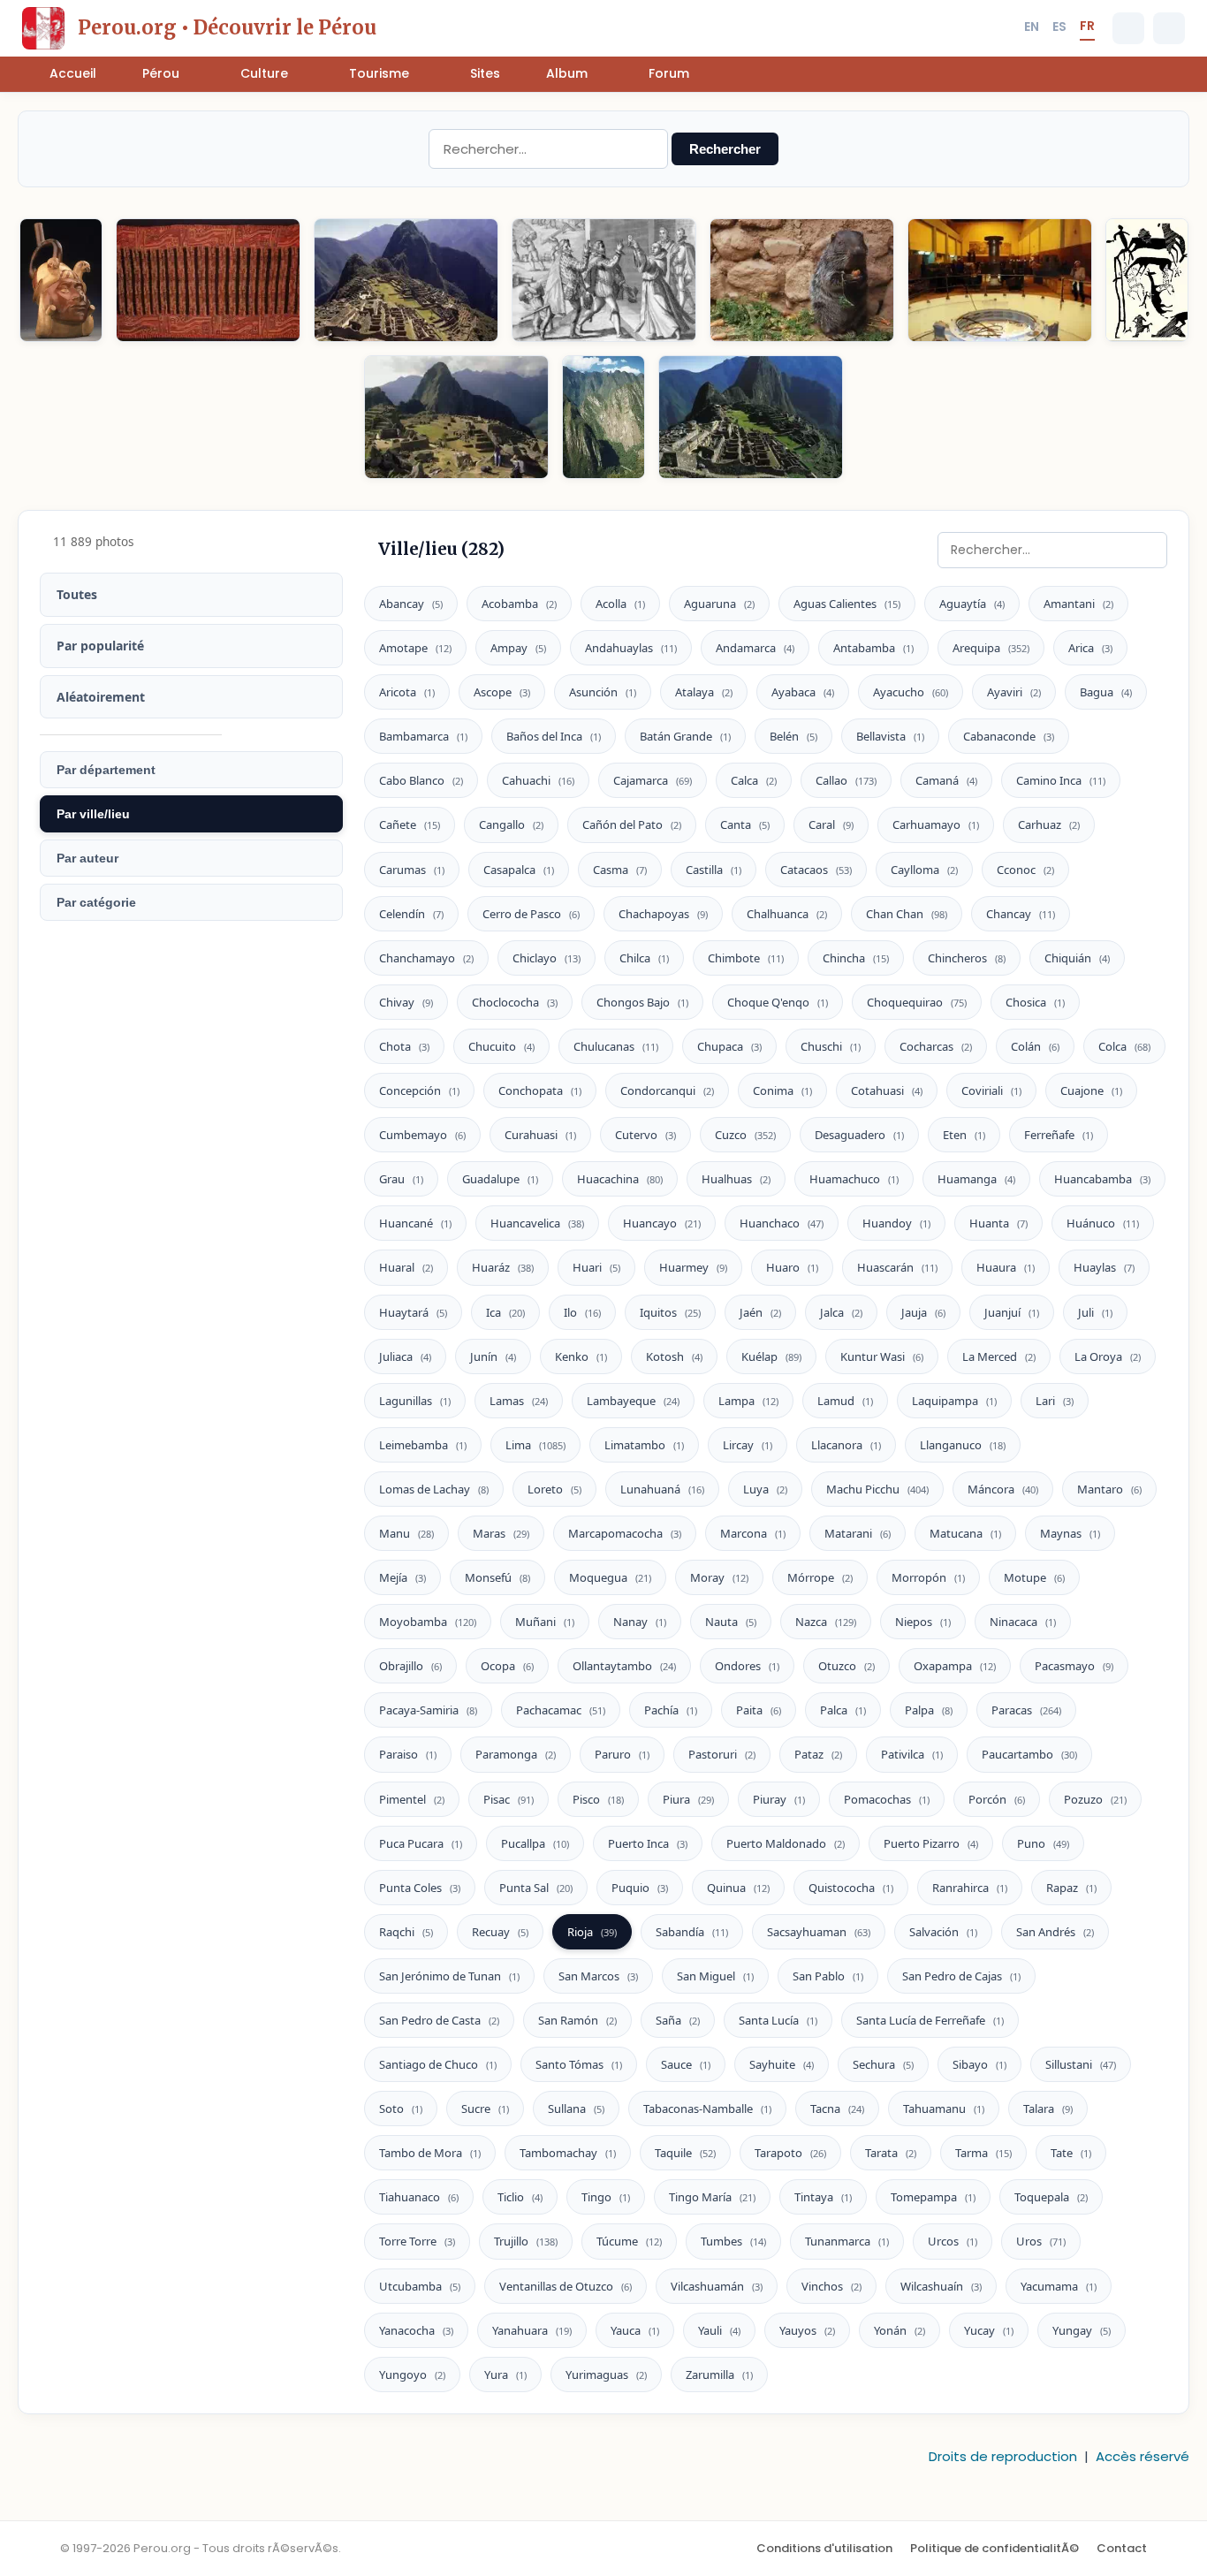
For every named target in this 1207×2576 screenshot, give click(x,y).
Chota (404, 1046)
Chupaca (729, 1046)
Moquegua (610, 1577)
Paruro (622, 1754)
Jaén (760, 1312)
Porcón (997, 1799)
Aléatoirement (101, 697)
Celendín (411, 914)
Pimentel (412, 1799)
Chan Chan (907, 914)
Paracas (1026, 1710)
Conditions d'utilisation (824, 2548)
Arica (1090, 648)
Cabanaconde (1009, 736)
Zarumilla (719, 2375)
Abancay (411, 604)
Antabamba (873, 648)
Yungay (1082, 2330)
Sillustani (1081, 2064)
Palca (843, 1710)
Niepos (923, 1622)
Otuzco (846, 1666)
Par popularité (100, 646)
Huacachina (620, 1179)
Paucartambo (1029, 1754)
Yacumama (1059, 2286)
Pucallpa (535, 1843)
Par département (106, 770)
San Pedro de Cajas (961, 1976)
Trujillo (526, 2241)
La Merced (999, 1356)
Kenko (581, 1356)
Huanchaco (782, 1223)
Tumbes (733, 2241)
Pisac (509, 1799)
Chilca (644, 958)
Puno (1043, 1843)
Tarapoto (790, 2153)
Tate (1071, 2153)
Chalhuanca (787, 914)
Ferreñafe (1059, 1135)
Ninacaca (1023, 1622)
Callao (846, 780)
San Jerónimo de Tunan (449, 1976)
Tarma (983, 2153)
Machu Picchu (877, 1489)
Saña (678, 2020)
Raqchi (406, 1932)
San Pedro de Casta (439, 2020)
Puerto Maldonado (786, 1843)
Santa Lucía (778, 2020)
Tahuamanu (944, 2109)
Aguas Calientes (847, 604)
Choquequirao (917, 1002)
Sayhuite (782, 2064)
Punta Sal (536, 1888)
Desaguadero (859, 1135)
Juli (1095, 1312)
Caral (831, 824)
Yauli (719, 2330)
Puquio (640, 1888)
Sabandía (692, 1932)
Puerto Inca (648, 1843)
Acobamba (519, 604)
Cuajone (1091, 1090)
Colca (1124, 1046)
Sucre (485, 2109)
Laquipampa (954, 1401)
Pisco (598, 1799)
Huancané (415, 1223)
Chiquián (1077, 958)
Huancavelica (537, 1223)
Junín (493, 1356)
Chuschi (831, 1046)
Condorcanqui (667, 1090)
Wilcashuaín (941, 2286)
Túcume (629, 2241)
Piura (688, 1799)
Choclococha (515, 1002)
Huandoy (896, 1223)
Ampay (518, 648)
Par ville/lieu (93, 814)
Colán (1035, 1046)
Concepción (419, 1090)
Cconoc (1025, 870)
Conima (782, 1090)
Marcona (753, 1533)
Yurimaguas (606, 2375)
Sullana (576, 2109)
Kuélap (771, 1356)
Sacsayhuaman (819, 1932)
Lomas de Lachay (434, 1489)
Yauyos (807, 2330)
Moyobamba (428, 1622)
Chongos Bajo (642, 1002)
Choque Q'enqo (778, 1002)
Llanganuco (963, 1445)
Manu (406, 1533)
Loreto (554, 1489)
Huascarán (897, 1267)
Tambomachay (568, 2153)
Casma (620, 870)
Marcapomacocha (625, 1533)
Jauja (923, 1312)
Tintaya (823, 2197)
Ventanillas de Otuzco (566, 2286)
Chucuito (501, 1046)
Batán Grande (685, 736)
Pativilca (912, 1754)
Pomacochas (887, 1799)
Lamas (519, 1401)
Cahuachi (538, 780)
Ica (505, 1312)
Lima (535, 1445)
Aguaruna (719, 604)
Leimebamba (423, 1445)
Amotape (415, 648)
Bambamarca (423, 736)
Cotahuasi (887, 1090)
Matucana (965, 1533)
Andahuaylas (631, 648)
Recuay (500, 1932)
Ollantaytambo (624, 1666)
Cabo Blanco (421, 780)
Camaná (946, 780)
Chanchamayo (426, 958)
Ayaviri (1014, 692)
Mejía (402, 1577)
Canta (745, 824)
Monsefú (497, 1577)
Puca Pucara (421, 1843)
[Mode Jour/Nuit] (1169, 28)
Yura (505, 2375)
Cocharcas (936, 1046)
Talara (1048, 2109)
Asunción (603, 692)
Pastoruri (722, 1754)
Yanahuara (532, 2330)
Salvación (943, 1932)
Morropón (928, 1577)
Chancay (1021, 914)
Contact (1122, 2548)
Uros (1041, 2241)
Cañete (410, 824)
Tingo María (712, 2197)
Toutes (77, 594)
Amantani (1078, 604)
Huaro (792, 1267)
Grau (401, 1179)
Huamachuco (854, 1179)
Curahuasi (540, 1135)
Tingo (606, 2197)
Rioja (592, 1932)
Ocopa (507, 1666)
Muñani (545, 1622)
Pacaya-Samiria (428, 1710)
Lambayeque (633, 1401)
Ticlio (520, 2197)
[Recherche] (1128, 28)
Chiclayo (547, 958)
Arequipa (991, 648)
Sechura (883, 2064)
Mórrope (820, 1577)
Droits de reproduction (1003, 2456)
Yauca (635, 2330)
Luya (765, 1489)
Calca (754, 780)
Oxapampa (955, 1666)
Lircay (748, 1445)
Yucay (989, 2330)
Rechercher (725, 149)
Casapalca (519, 870)
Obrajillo (410, 1666)
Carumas (412, 870)
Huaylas (1104, 1267)
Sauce (686, 2064)
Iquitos (670, 1312)
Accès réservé (1142, 2456)
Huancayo (662, 1223)
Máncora (1003, 1489)
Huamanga (976, 1179)
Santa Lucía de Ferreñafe (930, 2020)
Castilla (714, 870)
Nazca (826, 1622)
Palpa (929, 1710)
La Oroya (1108, 1356)
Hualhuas (736, 1179)
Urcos (953, 2241)
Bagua (1106, 692)
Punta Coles (420, 1888)
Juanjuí (1012, 1312)
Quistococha (851, 1888)
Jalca (841, 1312)
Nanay (640, 1622)
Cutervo (645, 1135)
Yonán (900, 2330)
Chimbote (746, 958)
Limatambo (644, 1445)
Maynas (1070, 1533)
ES (1059, 27)
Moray (719, 1577)
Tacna (837, 2109)
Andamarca (755, 648)
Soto (401, 2109)
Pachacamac (561, 1710)
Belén (793, 736)
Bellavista (890, 736)
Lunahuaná (662, 1489)
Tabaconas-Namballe (707, 2109)
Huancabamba (1102, 1179)
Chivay (406, 1002)
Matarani (858, 1533)
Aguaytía (972, 604)
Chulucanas (616, 1046)
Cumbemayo (422, 1135)
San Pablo (828, 1976)
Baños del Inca (554, 736)
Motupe (1034, 1577)
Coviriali (991, 1090)
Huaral (406, 1267)
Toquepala (1051, 2197)
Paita (759, 1710)
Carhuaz (1049, 824)
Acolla (620, 604)
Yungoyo (412, 2375)
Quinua (738, 1888)
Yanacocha (416, 2330)
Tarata (891, 2153)
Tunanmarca (847, 2241)
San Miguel (715, 1976)
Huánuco (1103, 1223)
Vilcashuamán (717, 2286)
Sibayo (979, 2064)
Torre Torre (417, 2241)
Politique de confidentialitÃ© (994, 2548)
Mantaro (1109, 1489)
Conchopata (540, 1090)
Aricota (407, 692)
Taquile (685, 2153)
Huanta (998, 1223)
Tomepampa (933, 2197)
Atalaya (704, 692)
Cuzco (745, 1135)
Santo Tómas (579, 2064)
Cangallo (511, 824)
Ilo (582, 1312)
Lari (1055, 1401)
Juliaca (405, 1356)
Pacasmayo (1074, 1666)
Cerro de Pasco (531, 914)
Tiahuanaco (419, 2197)
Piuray (779, 1799)
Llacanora (846, 1445)
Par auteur (87, 858)
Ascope (502, 692)
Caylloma (924, 870)
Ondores (747, 1666)
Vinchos (831, 2286)
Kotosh (674, 1356)
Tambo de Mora (430, 2153)
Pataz (818, 1754)
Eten (964, 1135)
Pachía (671, 1710)
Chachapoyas (663, 914)
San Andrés (1055, 1932)
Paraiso (408, 1754)
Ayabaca (803, 692)
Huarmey (693, 1267)
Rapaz (1071, 1888)
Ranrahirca (970, 1888)
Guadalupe (500, 1179)
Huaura (1006, 1267)
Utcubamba (420, 2286)
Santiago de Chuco (438, 2064)
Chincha (856, 958)
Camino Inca (1061, 780)
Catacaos (816, 870)
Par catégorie (96, 902)
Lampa (748, 1401)
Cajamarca (653, 780)
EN (1032, 27)
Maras (501, 1533)
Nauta (731, 1622)
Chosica (1035, 1002)
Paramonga (516, 1754)
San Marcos (598, 1976)
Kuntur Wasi (882, 1356)
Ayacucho (911, 692)
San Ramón (577, 2020)
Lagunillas (415, 1401)
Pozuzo (1095, 1799)
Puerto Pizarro (931, 1843)
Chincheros (967, 958)
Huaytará (413, 1312)
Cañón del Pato (632, 824)
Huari (596, 1267)
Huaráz (503, 1267)
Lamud (845, 1401)
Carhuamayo (936, 824)
